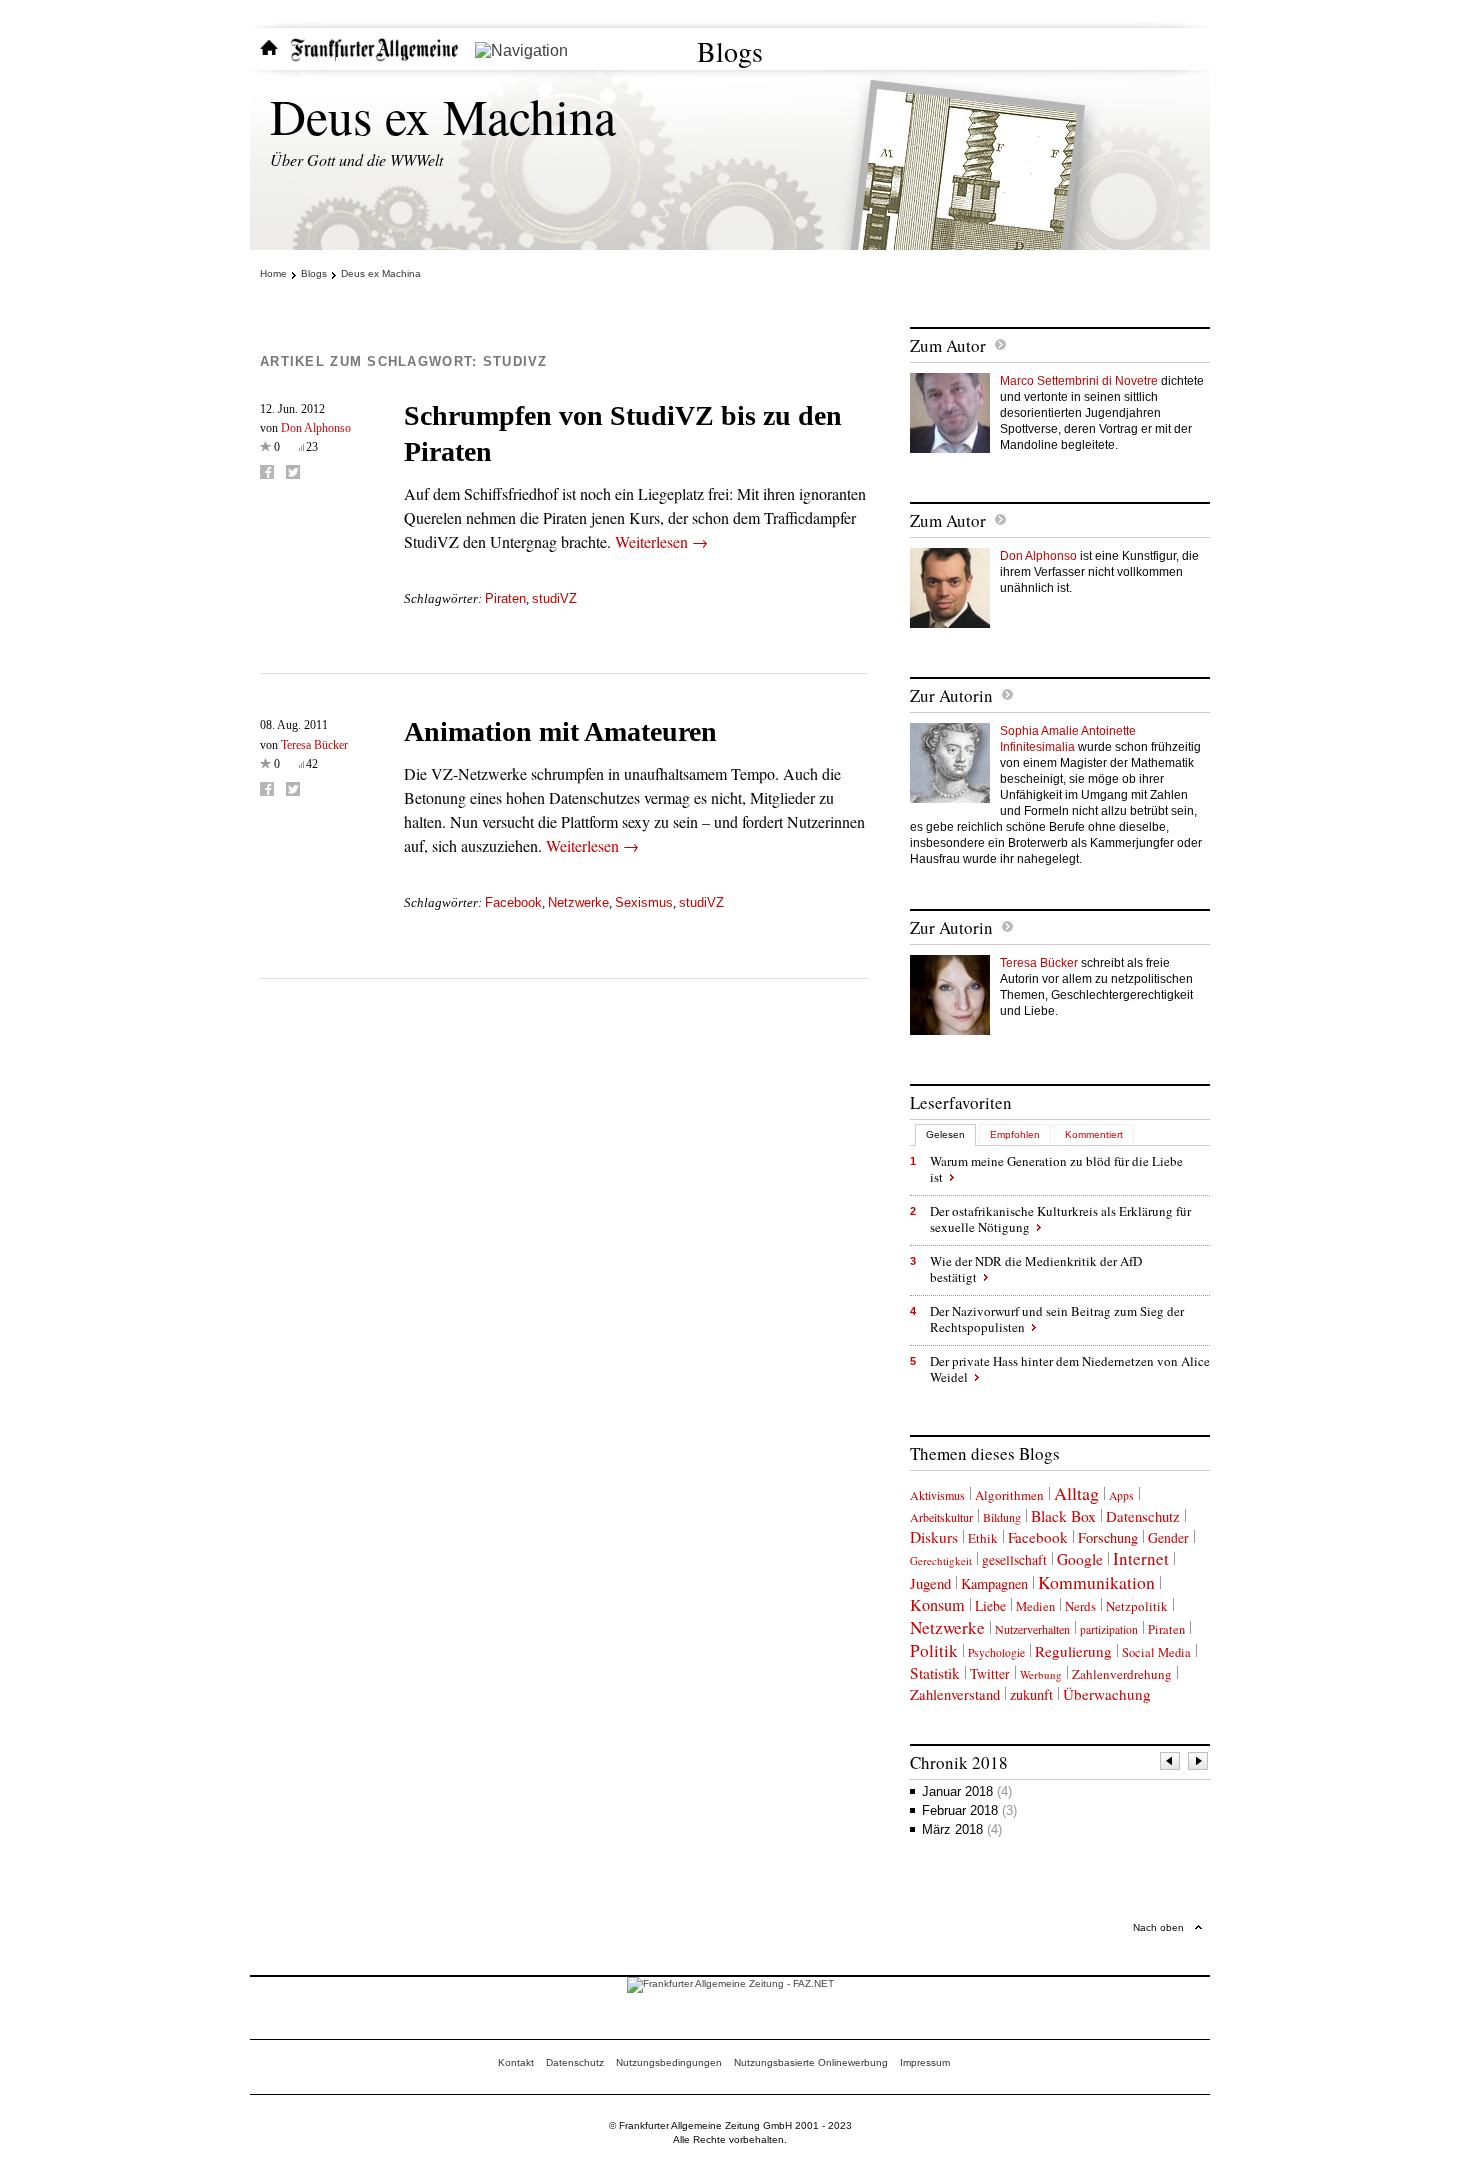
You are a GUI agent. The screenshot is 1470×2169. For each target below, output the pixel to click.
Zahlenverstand (955, 1694)
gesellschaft (1014, 1559)
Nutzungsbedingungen (669, 2062)
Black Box (1063, 1515)
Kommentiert (1094, 1134)
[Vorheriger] (1171, 1763)
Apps (1121, 1495)
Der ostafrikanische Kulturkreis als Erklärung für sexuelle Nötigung (1060, 1219)
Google (1080, 1559)
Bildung (1002, 1517)
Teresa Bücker (314, 745)
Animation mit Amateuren (560, 731)
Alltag (1076, 1493)
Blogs (730, 51)
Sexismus (644, 902)
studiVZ (554, 598)
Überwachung (1107, 1694)
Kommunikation (1096, 1582)
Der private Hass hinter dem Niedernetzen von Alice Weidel (1070, 1369)
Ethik (983, 1538)
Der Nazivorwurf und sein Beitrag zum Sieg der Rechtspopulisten (1057, 1319)
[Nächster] (1199, 1763)
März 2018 (962, 1829)
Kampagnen (994, 1583)
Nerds (1080, 1606)
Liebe (990, 1605)
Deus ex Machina (443, 115)
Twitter (990, 1673)
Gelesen (945, 1134)
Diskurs (934, 1536)
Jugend (930, 1583)
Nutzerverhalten (1032, 1629)
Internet (1141, 1558)
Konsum (937, 1605)
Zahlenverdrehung (1122, 1674)
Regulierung (1073, 1651)
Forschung (1108, 1537)
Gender (1168, 1537)
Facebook (513, 902)
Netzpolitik (1137, 1606)
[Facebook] (267, 472)
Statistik (935, 1672)
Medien (1035, 1606)
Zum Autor (948, 345)
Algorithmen (1009, 1495)
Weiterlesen (661, 541)
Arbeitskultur (941, 1517)
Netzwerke (578, 902)
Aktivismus (937, 1495)
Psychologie (996, 1652)
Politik (934, 1650)
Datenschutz (1143, 1516)
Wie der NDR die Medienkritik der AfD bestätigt (1036, 1269)
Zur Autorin (951, 695)
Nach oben (1158, 1927)
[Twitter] (293, 472)
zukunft (1031, 1694)
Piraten (505, 598)
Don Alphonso (316, 428)
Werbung (1041, 1674)
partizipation (1109, 1629)
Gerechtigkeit (941, 1560)
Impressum (925, 2062)
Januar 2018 (967, 1791)
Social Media (1156, 1652)
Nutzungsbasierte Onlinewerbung (811, 2062)
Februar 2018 (969, 1810)
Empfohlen (1015, 1134)
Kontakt (516, 2062)
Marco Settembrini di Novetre (1079, 381)
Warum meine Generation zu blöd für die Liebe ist (1056, 1169)
